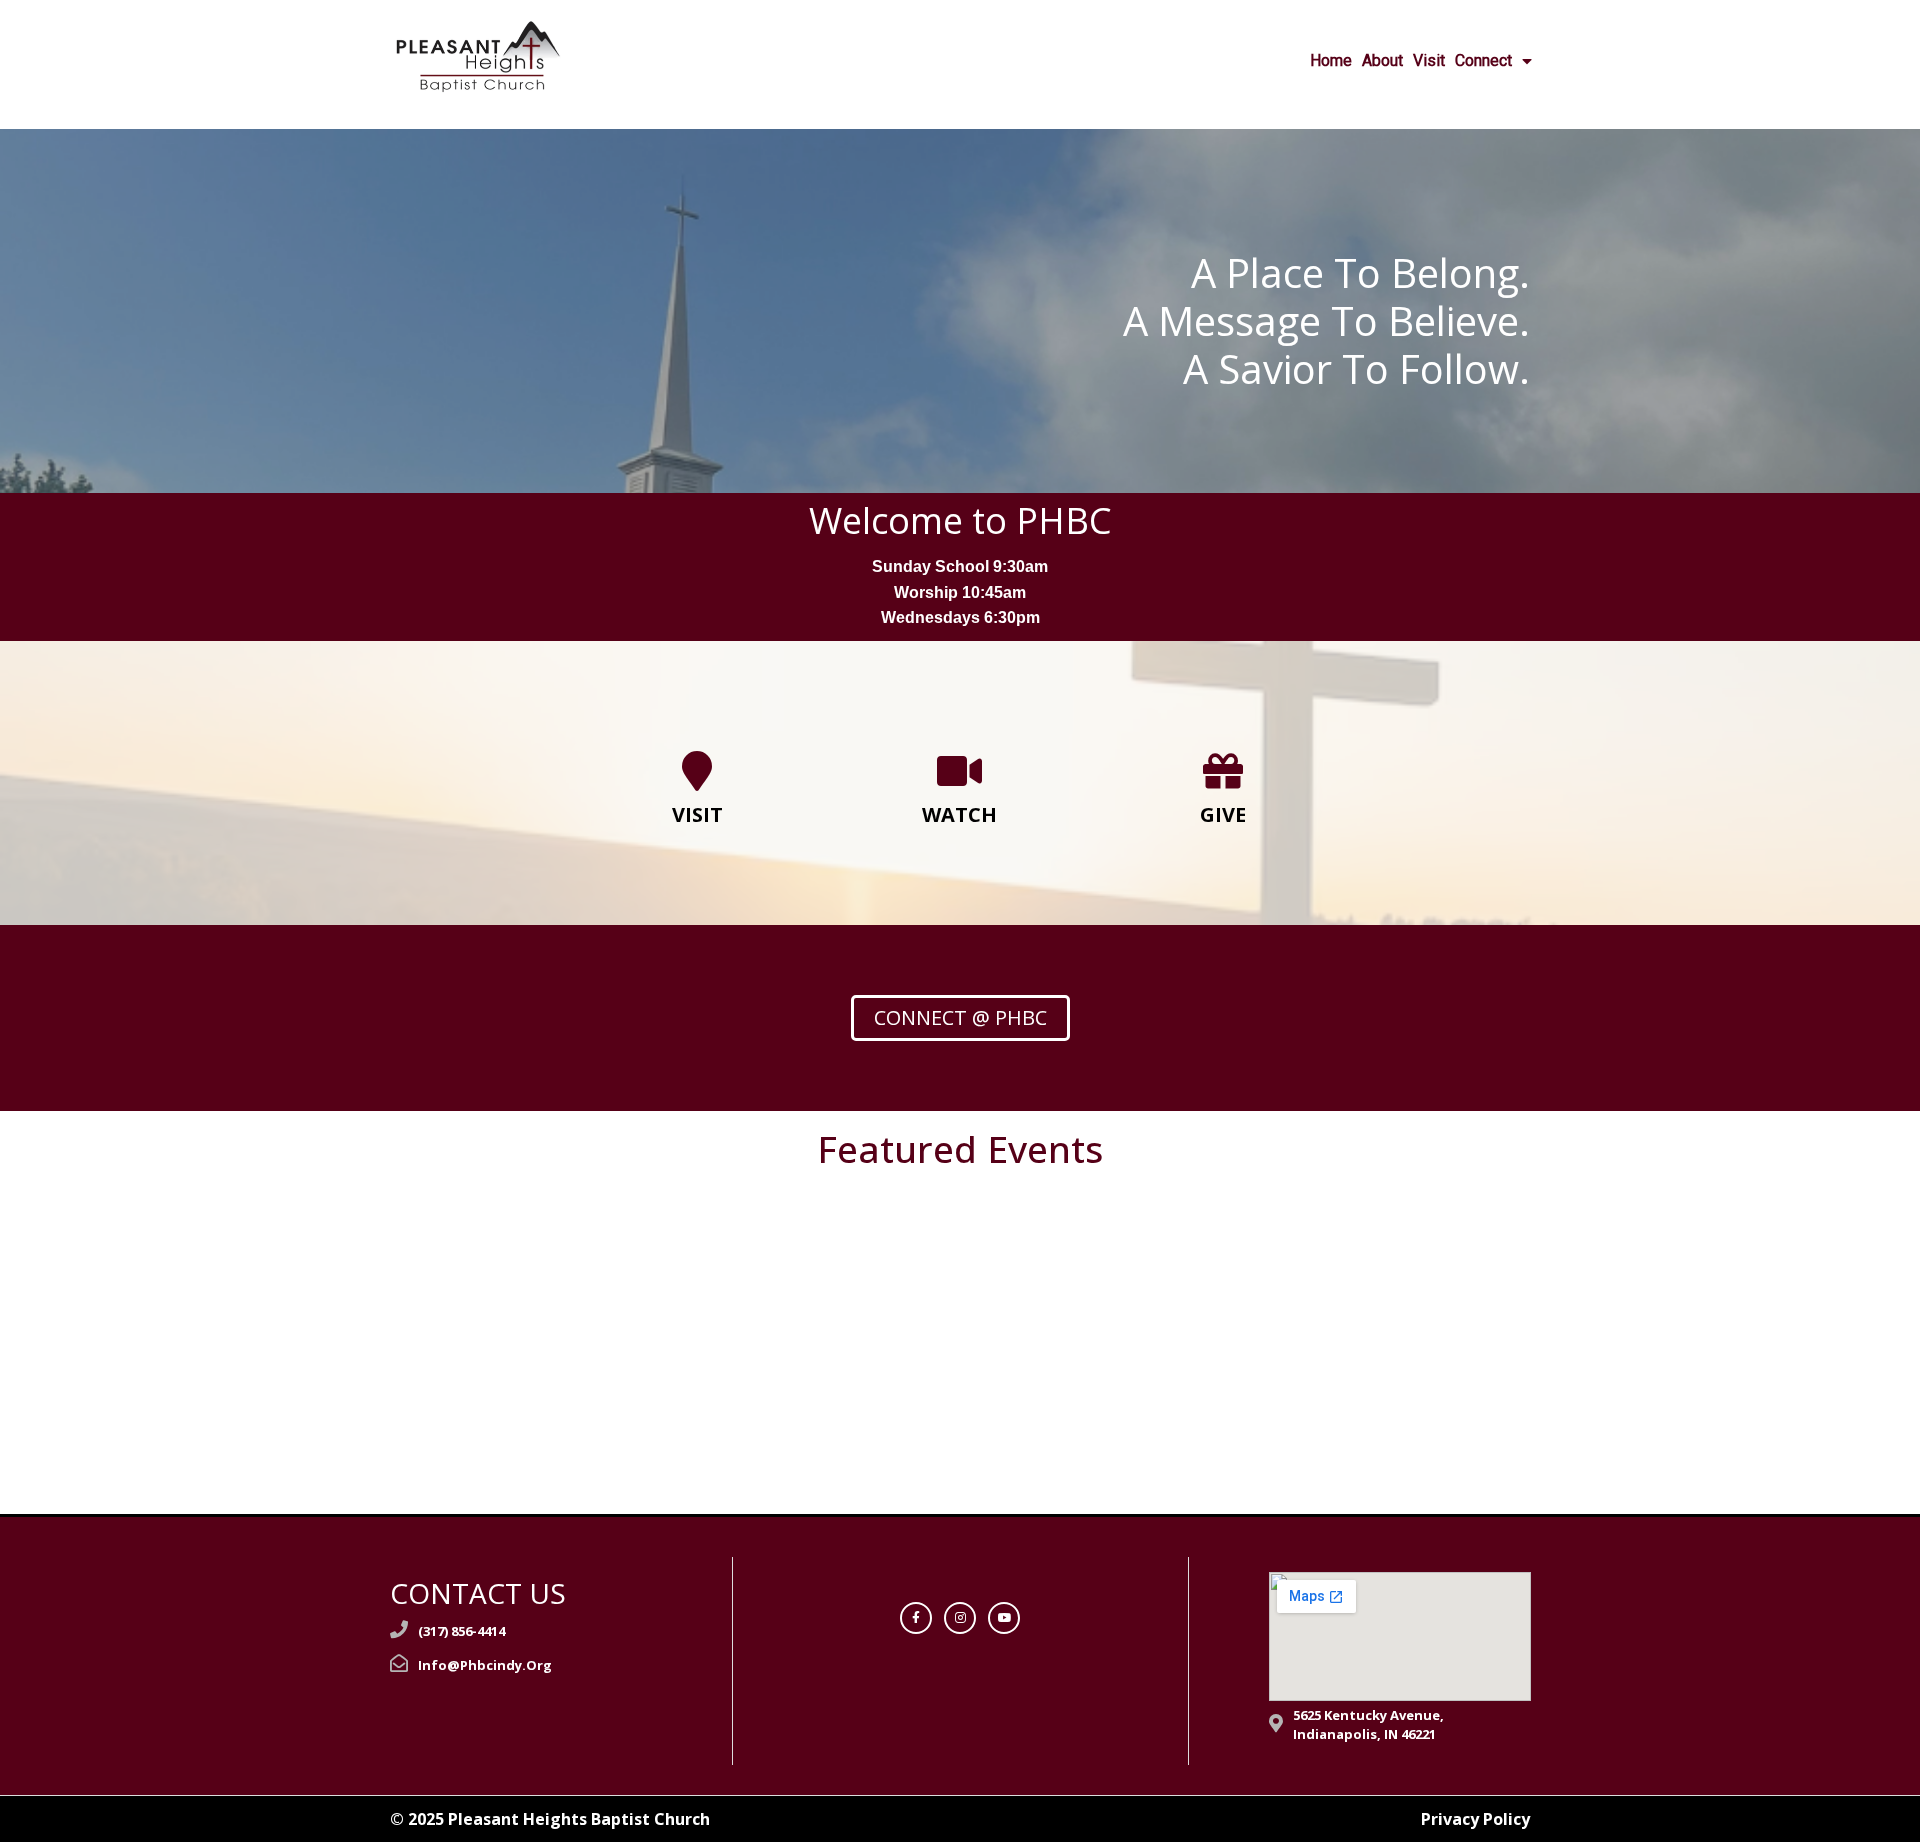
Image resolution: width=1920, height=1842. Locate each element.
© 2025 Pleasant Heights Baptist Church (550, 1819)
